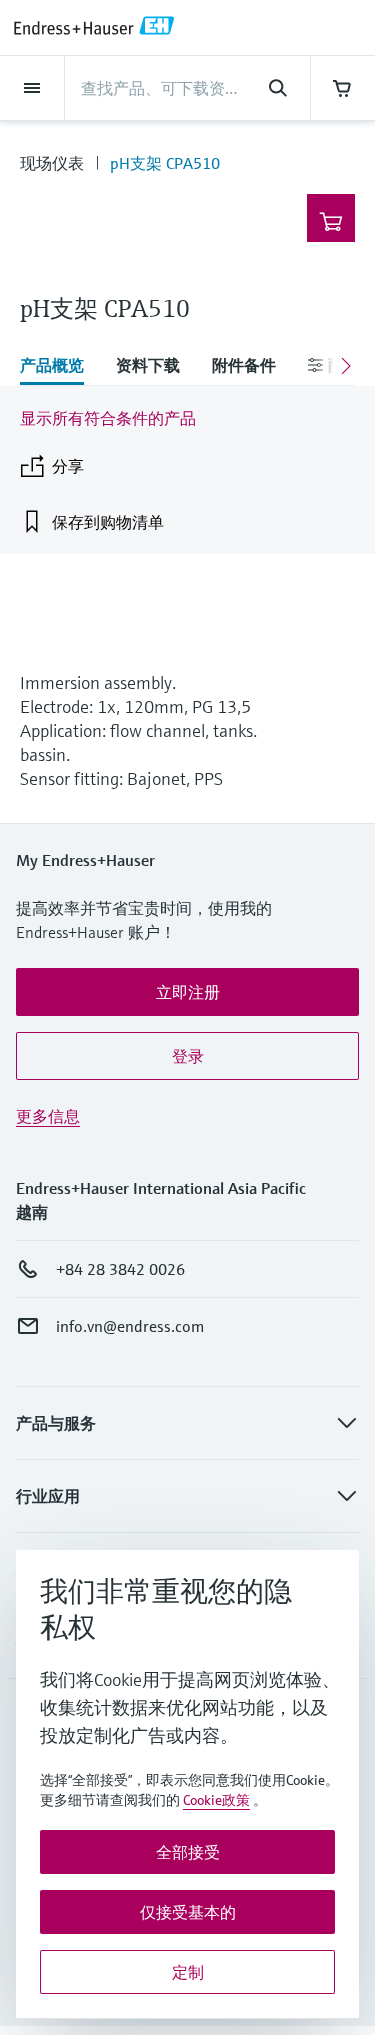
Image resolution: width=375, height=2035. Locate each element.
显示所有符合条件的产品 (108, 418)
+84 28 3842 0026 (120, 1269)
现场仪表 (52, 163)
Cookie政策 (216, 1800)
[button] (187, 992)
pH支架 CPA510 (165, 163)
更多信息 (48, 1116)
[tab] (60, 367)
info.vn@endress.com (130, 1326)
